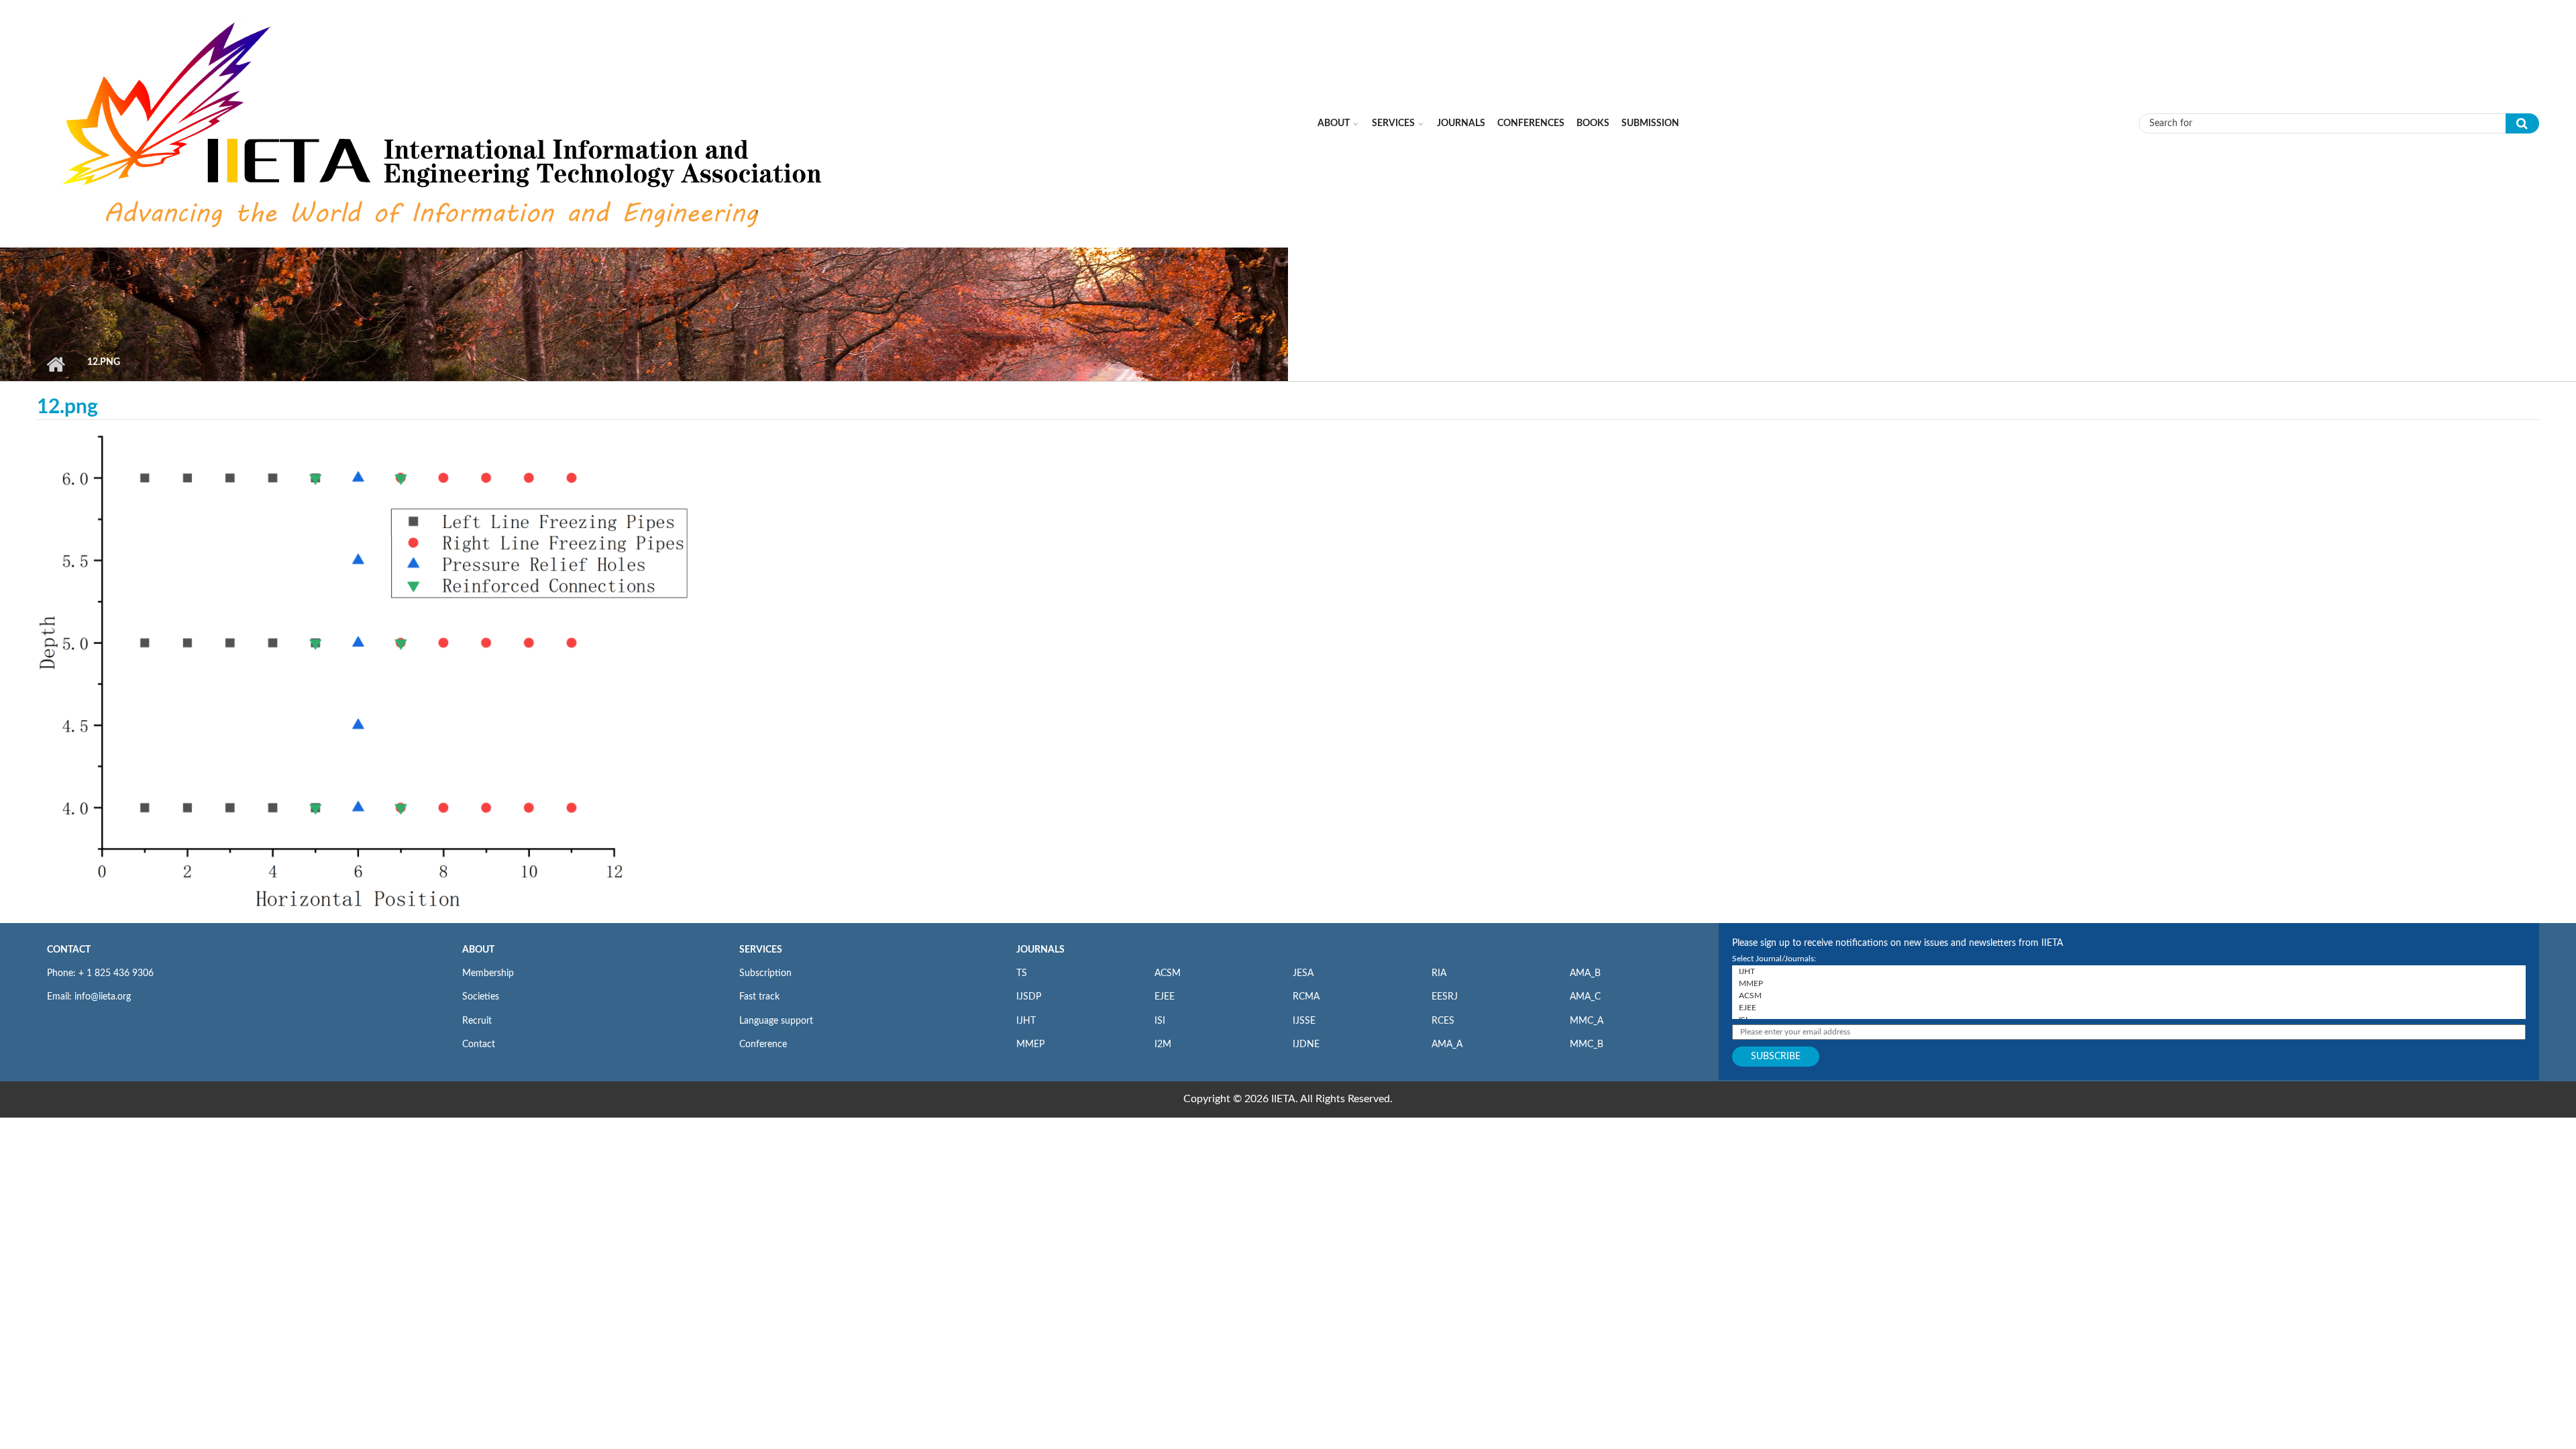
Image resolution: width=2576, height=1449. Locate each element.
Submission (1650, 123)
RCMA (1306, 997)
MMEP (1030, 1044)
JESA (1303, 973)
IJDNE (1306, 1044)
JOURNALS (1040, 950)
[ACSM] (2129, 996)
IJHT (1026, 1021)
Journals (1461, 123)
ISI (1160, 1021)
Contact (479, 1044)
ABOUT (478, 950)
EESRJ (1445, 997)
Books (1593, 123)
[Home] (445, 123)
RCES (1443, 1021)
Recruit (477, 1021)
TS (1022, 973)
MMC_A (1587, 1021)
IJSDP (1029, 997)
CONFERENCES (1531, 123)
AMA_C (1585, 997)
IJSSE (1304, 1021)
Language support (776, 1021)
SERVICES (761, 950)
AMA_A (1447, 1044)
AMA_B (1585, 973)
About (1334, 123)
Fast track (759, 997)
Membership (488, 973)
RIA (1439, 973)
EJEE (1165, 997)
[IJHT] (2129, 971)
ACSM (1168, 973)
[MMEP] (2129, 983)
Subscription (765, 973)
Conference (763, 1044)
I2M (1163, 1044)
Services (1393, 123)
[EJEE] (2129, 1008)
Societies (481, 997)
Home (55, 364)
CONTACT (69, 950)
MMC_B (1587, 1044)
